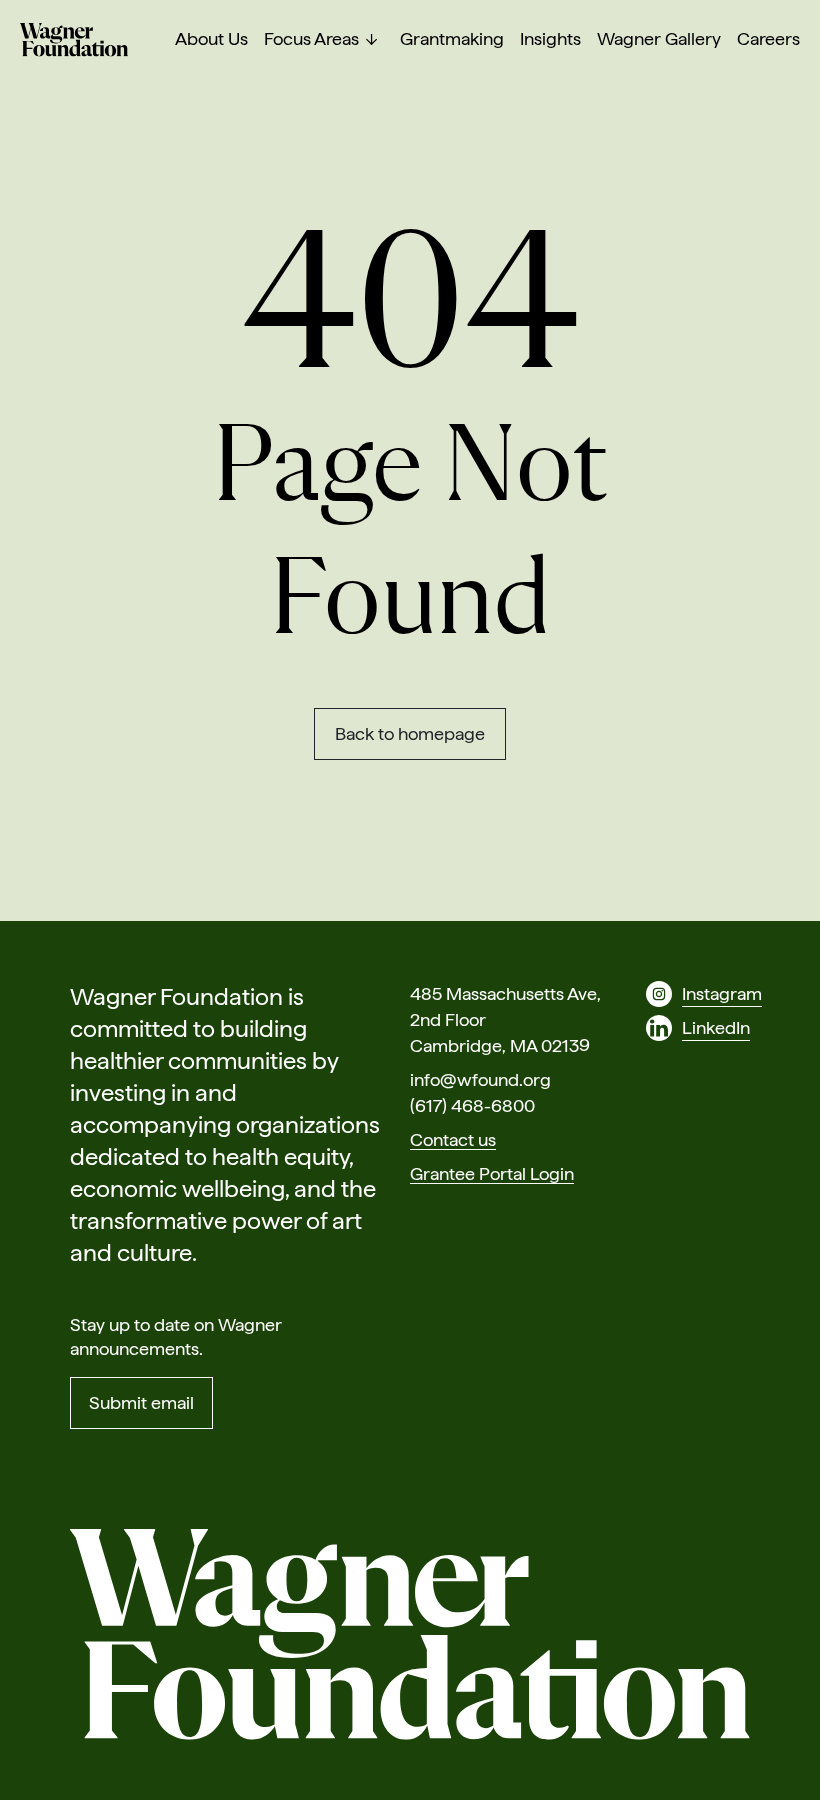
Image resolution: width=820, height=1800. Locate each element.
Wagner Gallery (659, 39)
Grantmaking (452, 39)
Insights (550, 39)
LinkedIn (716, 1027)
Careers (768, 39)
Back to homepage (410, 733)
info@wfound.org (480, 1079)
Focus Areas (311, 39)
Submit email (141, 1402)
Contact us (453, 1139)
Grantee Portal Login (492, 1173)
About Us (211, 39)
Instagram (722, 993)
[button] (371, 40)
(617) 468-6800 (472, 1105)
